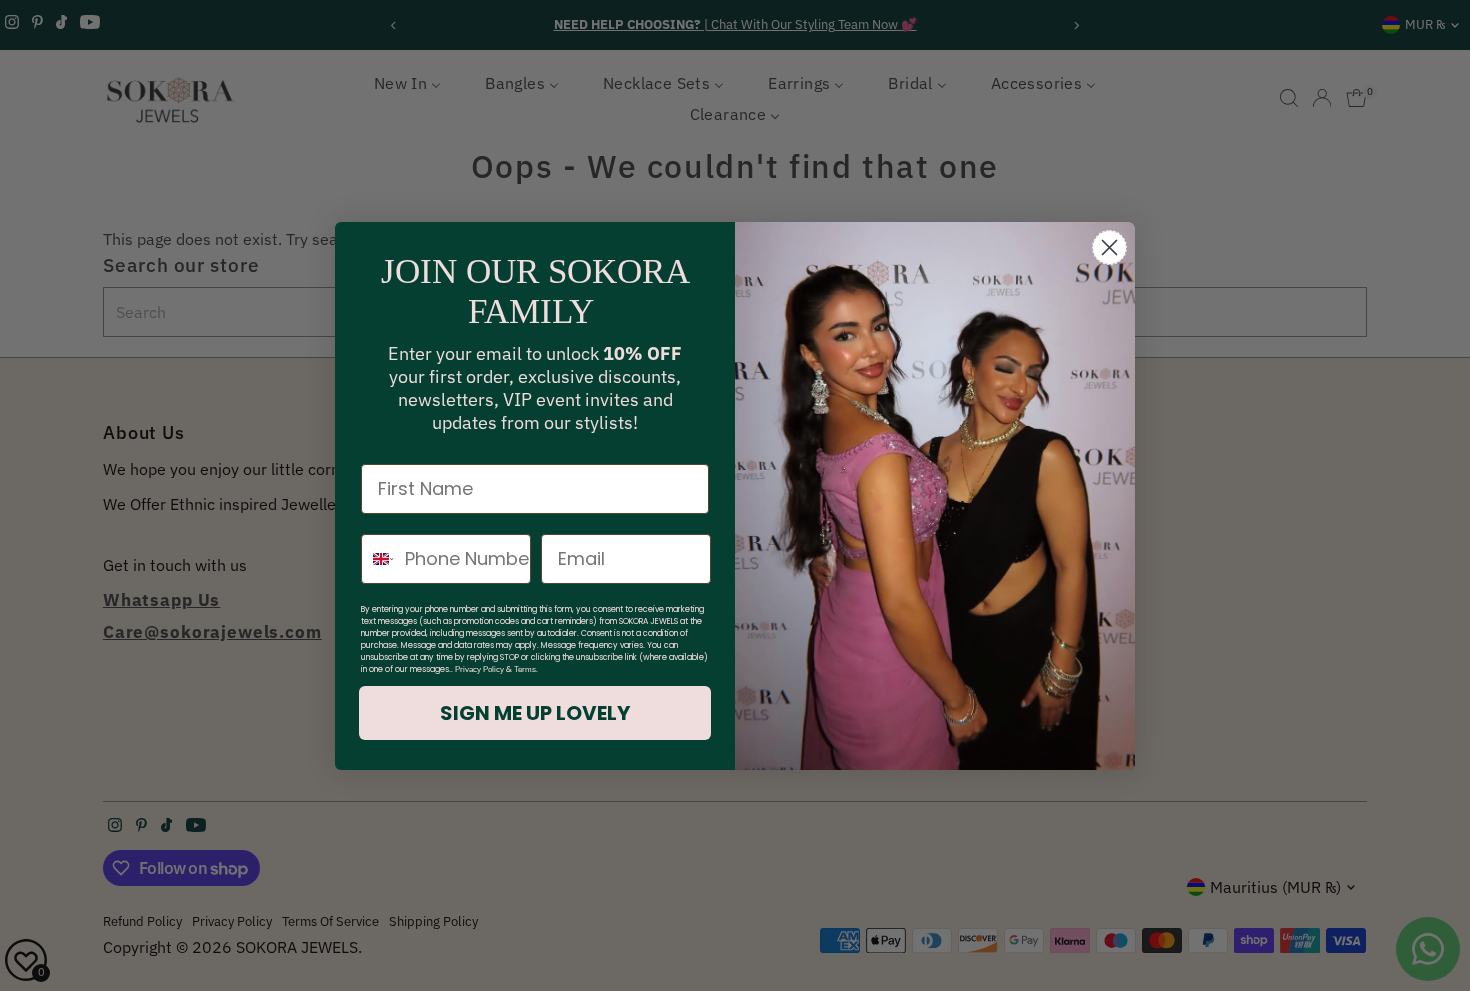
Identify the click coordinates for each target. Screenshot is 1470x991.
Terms (525, 669)
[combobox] (378, 559)
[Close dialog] (1109, 247)
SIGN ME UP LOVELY (535, 713)
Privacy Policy (479, 669)
